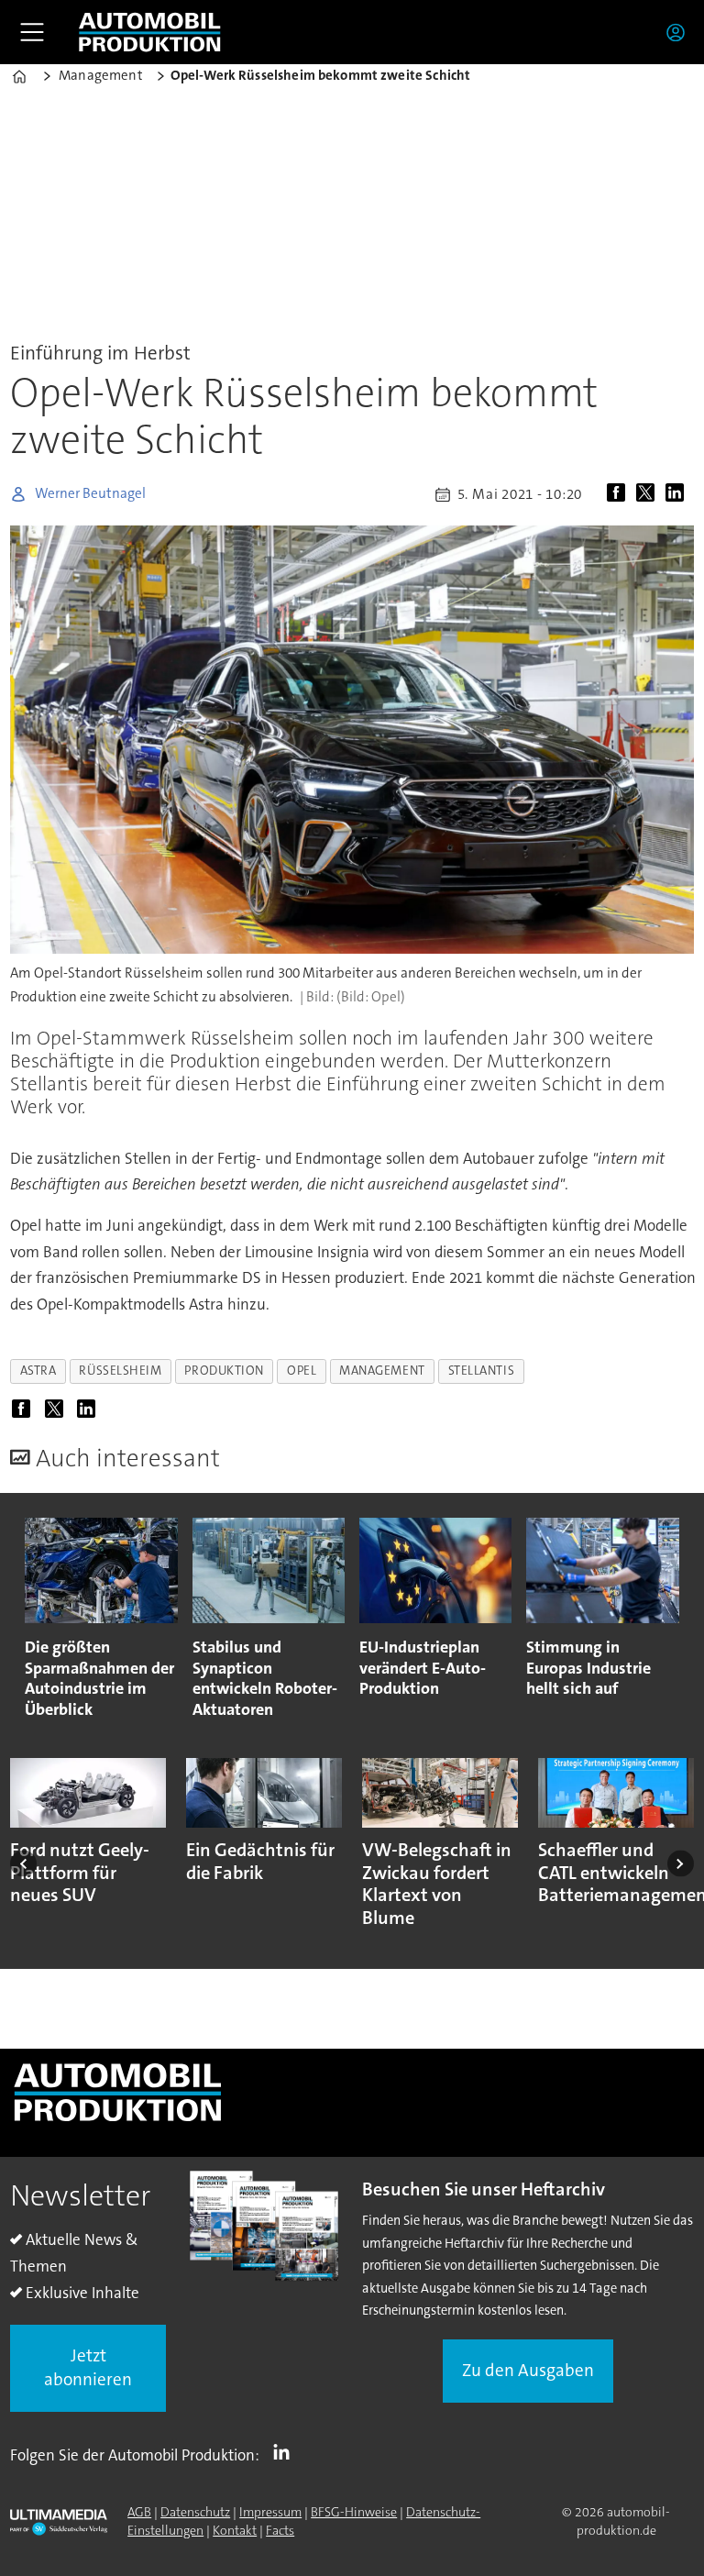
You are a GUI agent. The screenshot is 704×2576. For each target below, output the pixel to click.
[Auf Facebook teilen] (620, 494)
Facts (280, 2530)
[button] (23, 1863)
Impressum (270, 2512)
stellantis (481, 1371)
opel (302, 1371)
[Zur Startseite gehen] (149, 32)
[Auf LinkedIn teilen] (678, 494)
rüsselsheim (120, 1371)
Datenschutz (195, 2512)
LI (286, 2451)
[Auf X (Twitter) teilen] (649, 494)
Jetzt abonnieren (88, 2368)
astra (38, 1371)
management (382, 1371)
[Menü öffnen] (32, 32)
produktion (224, 1371)
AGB (139, 2512)
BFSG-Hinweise (354, 2512)
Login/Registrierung (680, 32)
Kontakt (235, 2530)
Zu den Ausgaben (528, 2370)
